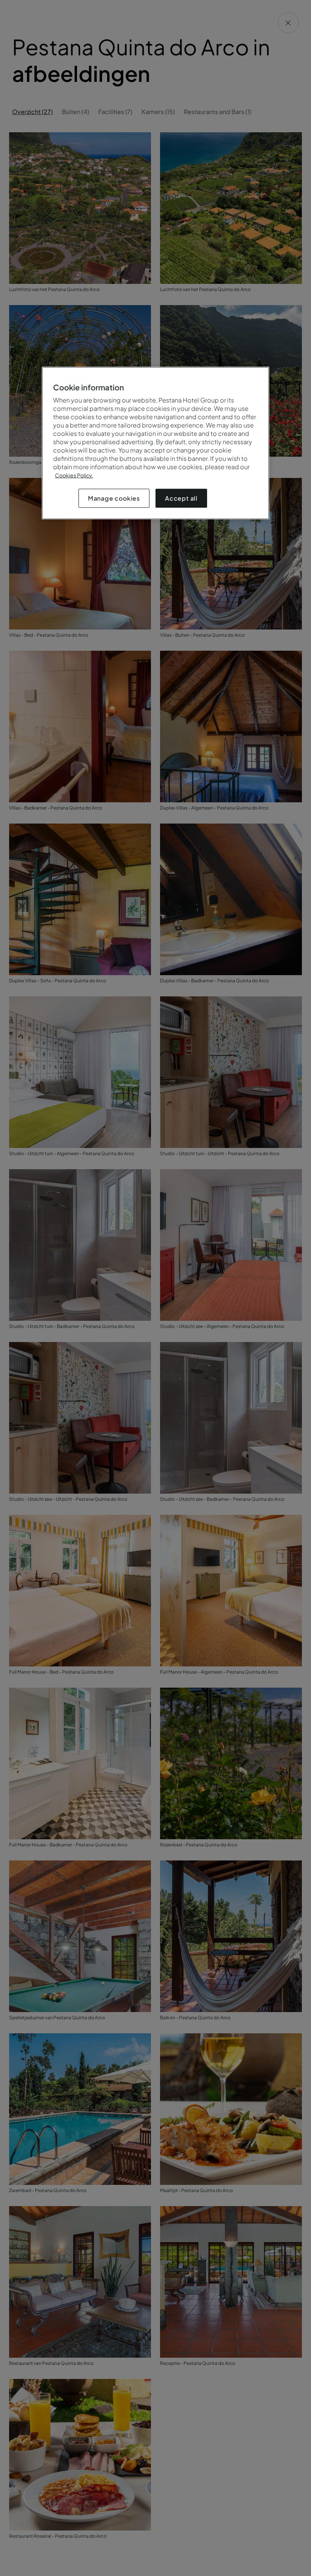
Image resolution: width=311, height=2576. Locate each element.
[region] (155, 443)
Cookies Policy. (74, 475)
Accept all (181, 498)
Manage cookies (114, 498)
